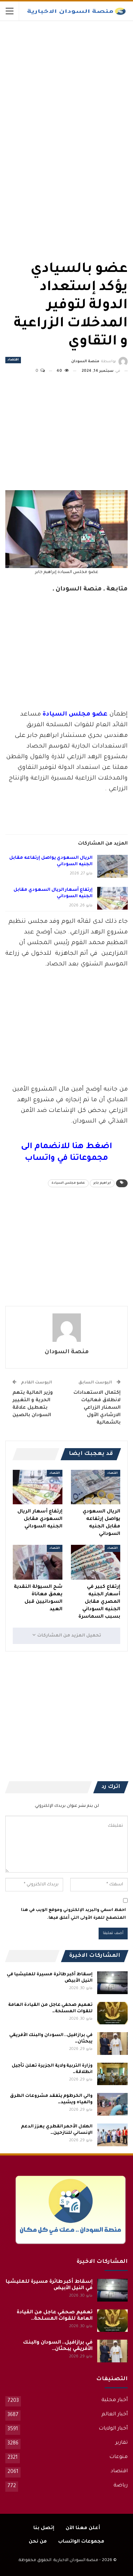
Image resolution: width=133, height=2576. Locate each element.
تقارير (121, 2443)
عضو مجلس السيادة (68, 1183)
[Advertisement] (74, 74)
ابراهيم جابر (102, 1183)
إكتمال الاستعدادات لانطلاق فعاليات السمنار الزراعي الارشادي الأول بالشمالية (97, 1408)
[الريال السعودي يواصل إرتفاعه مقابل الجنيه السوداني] (112, 866)
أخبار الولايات (113, 2429)
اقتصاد (13, 360)
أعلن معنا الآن (83, 2528)
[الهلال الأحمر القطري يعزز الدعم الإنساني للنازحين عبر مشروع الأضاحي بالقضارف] (112, 2135)
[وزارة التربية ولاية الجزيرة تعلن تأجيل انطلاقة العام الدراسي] (112, 2074)
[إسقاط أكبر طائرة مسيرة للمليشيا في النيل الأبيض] (112, 1983)
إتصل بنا (44, 2528)
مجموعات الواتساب (81, 2542)
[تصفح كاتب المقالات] (66, 1328)
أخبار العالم (115, 2415)
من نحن (38, 2542)
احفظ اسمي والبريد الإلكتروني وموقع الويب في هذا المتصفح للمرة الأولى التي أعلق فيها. (73, 1914)
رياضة (121, 2486)
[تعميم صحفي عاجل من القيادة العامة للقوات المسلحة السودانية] (112, 2013)
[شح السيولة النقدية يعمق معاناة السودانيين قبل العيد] (38, 1562)
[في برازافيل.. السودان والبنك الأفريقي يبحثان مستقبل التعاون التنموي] (112, 2044)
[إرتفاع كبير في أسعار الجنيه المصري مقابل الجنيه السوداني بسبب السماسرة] (96, 1562)
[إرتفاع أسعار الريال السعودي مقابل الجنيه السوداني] (112, 898)
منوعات (118, 2457)
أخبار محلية (115, 2400)
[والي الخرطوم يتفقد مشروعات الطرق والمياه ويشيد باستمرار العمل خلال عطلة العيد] (112, 2104)
